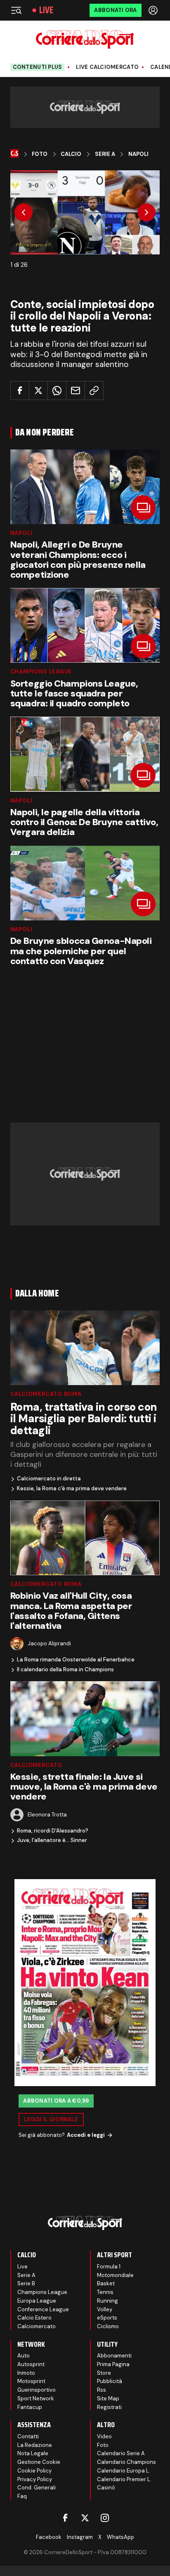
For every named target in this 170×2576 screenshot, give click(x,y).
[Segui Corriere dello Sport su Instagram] (105, 2518)
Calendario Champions (126, 2462)
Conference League (43, 2309)
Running (107, 2301)
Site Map (108, 2398)
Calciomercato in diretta (49, 1479)
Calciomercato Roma (46, 1394)
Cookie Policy (34, 2471)
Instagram (80, 2537)
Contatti (28, 2436)
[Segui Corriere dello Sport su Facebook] (65, 2518)
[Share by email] (76, 391)
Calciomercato (36, 1765)
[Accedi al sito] (154, 10)
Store (104, 2373)
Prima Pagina (113, 2364)
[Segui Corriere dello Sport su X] (85, 2518)
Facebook (49, 2537)
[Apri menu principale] (16, 10)
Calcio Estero (34, 2318)
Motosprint (31, 2381)
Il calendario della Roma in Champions (65, 1670)
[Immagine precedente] (24, 212)
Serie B (26, 2283)
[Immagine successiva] (146, 212)
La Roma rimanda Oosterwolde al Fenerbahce (76, 1660)
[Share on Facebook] (20, 391)
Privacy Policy (35, 2479)
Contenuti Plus (38, 67)
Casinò (106, 2488)
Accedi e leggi (86, 2135)
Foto (40, 154)
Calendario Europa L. (124, 2471)
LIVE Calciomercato (107, 67)
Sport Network (36, 2398)
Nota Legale (33, 2453)
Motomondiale (115, 2275)
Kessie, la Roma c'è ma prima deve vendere (72, 1489)
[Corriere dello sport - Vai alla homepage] (85, 39)
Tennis (105, 2292)
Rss (102, 2390)
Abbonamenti (114, 2356)
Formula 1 (109, 2267)
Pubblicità (110, 2381)
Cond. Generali (37, 2488)
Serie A (105, 154)
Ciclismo (108, 2326)
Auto (24, 2356)
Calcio (71, 154)
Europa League (37, 2301)
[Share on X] (38, 391)
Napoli (138, 154)
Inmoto (26, 2373)
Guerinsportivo (37, 2390)
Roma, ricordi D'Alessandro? (53, 1831)
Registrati (109, 2407)
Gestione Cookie (39, 2462)
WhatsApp (120, 2537)
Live (46, 10)
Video (104, 2436)
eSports (107, 2318)
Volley (105, 2309)
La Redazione (35, 2445)
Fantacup (30, 2407)
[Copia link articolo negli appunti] (94, 391)
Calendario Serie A (121, 2453)
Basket (106, 2283)
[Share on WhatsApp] (57, 391)
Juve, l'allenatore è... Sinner (52, 1840)
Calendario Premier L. (124, 2479)
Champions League (41, 672)
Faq (22, 2496)
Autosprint (31, 2364)
